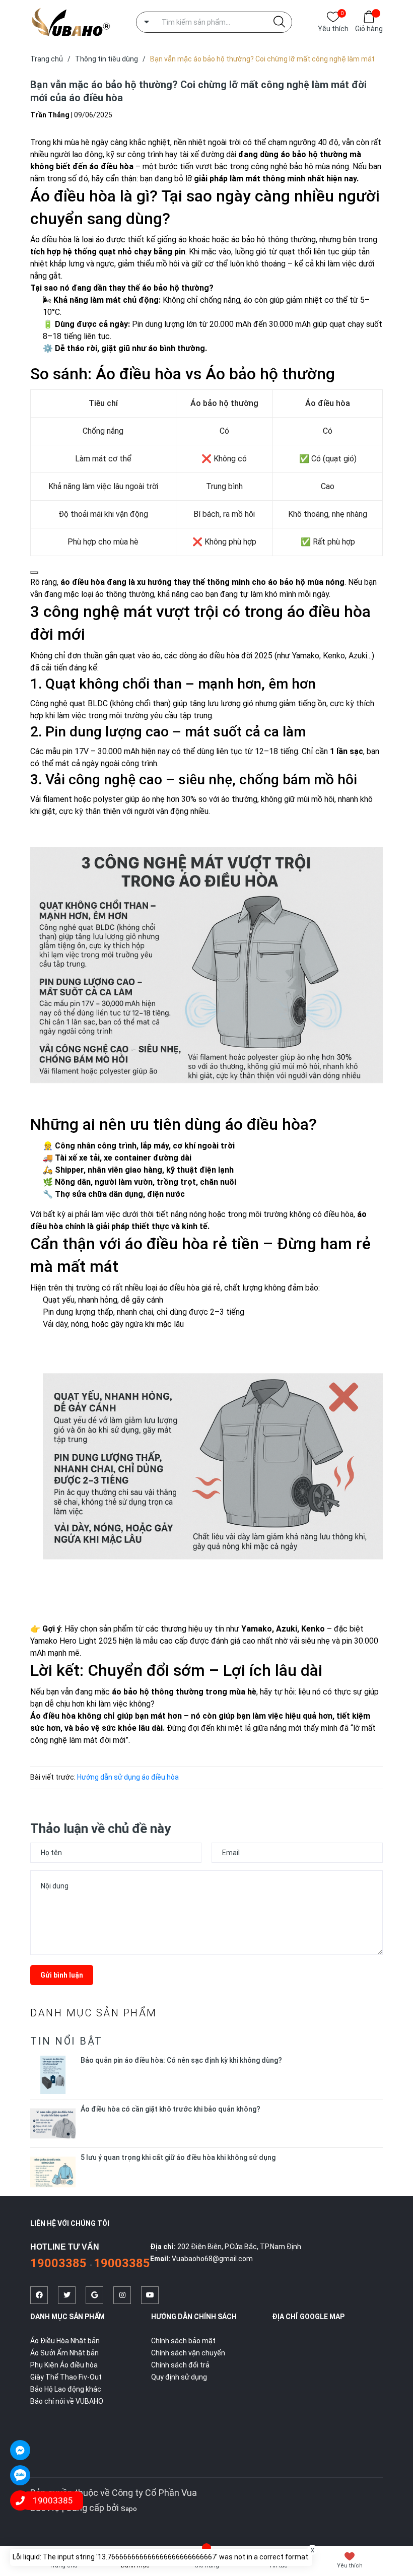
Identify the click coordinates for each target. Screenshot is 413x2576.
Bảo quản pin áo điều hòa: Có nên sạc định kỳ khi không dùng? (181, 2060)
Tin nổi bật (66, 2041)
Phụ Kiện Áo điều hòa (64, 2365)
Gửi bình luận (62, 1975)
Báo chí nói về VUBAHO (67, 2401)
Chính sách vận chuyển (188, 2353)
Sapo (129, 2509)
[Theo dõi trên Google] (94, 2295)
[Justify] (279, 22)
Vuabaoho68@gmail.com (212, 2259)
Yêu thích (333, 28)
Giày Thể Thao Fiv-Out (66, 2377)
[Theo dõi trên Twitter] (67, 2295)
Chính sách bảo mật (183, 2341)
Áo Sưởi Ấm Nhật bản (64, 2353)
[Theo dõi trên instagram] (122, 2295)
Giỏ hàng (369, 29)
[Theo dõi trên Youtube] (150, 2295)
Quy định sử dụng (179, 2377)
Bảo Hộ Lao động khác (66, 2389)
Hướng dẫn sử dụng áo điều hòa (128, 1777)
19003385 (60, 2263)
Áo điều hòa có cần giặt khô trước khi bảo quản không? (170, 2109)
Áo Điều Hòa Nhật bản (65, 2341)
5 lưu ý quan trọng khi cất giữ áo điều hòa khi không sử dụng (178, 2157)
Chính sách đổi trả (180, 2365)
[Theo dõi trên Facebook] (39, 2295)
